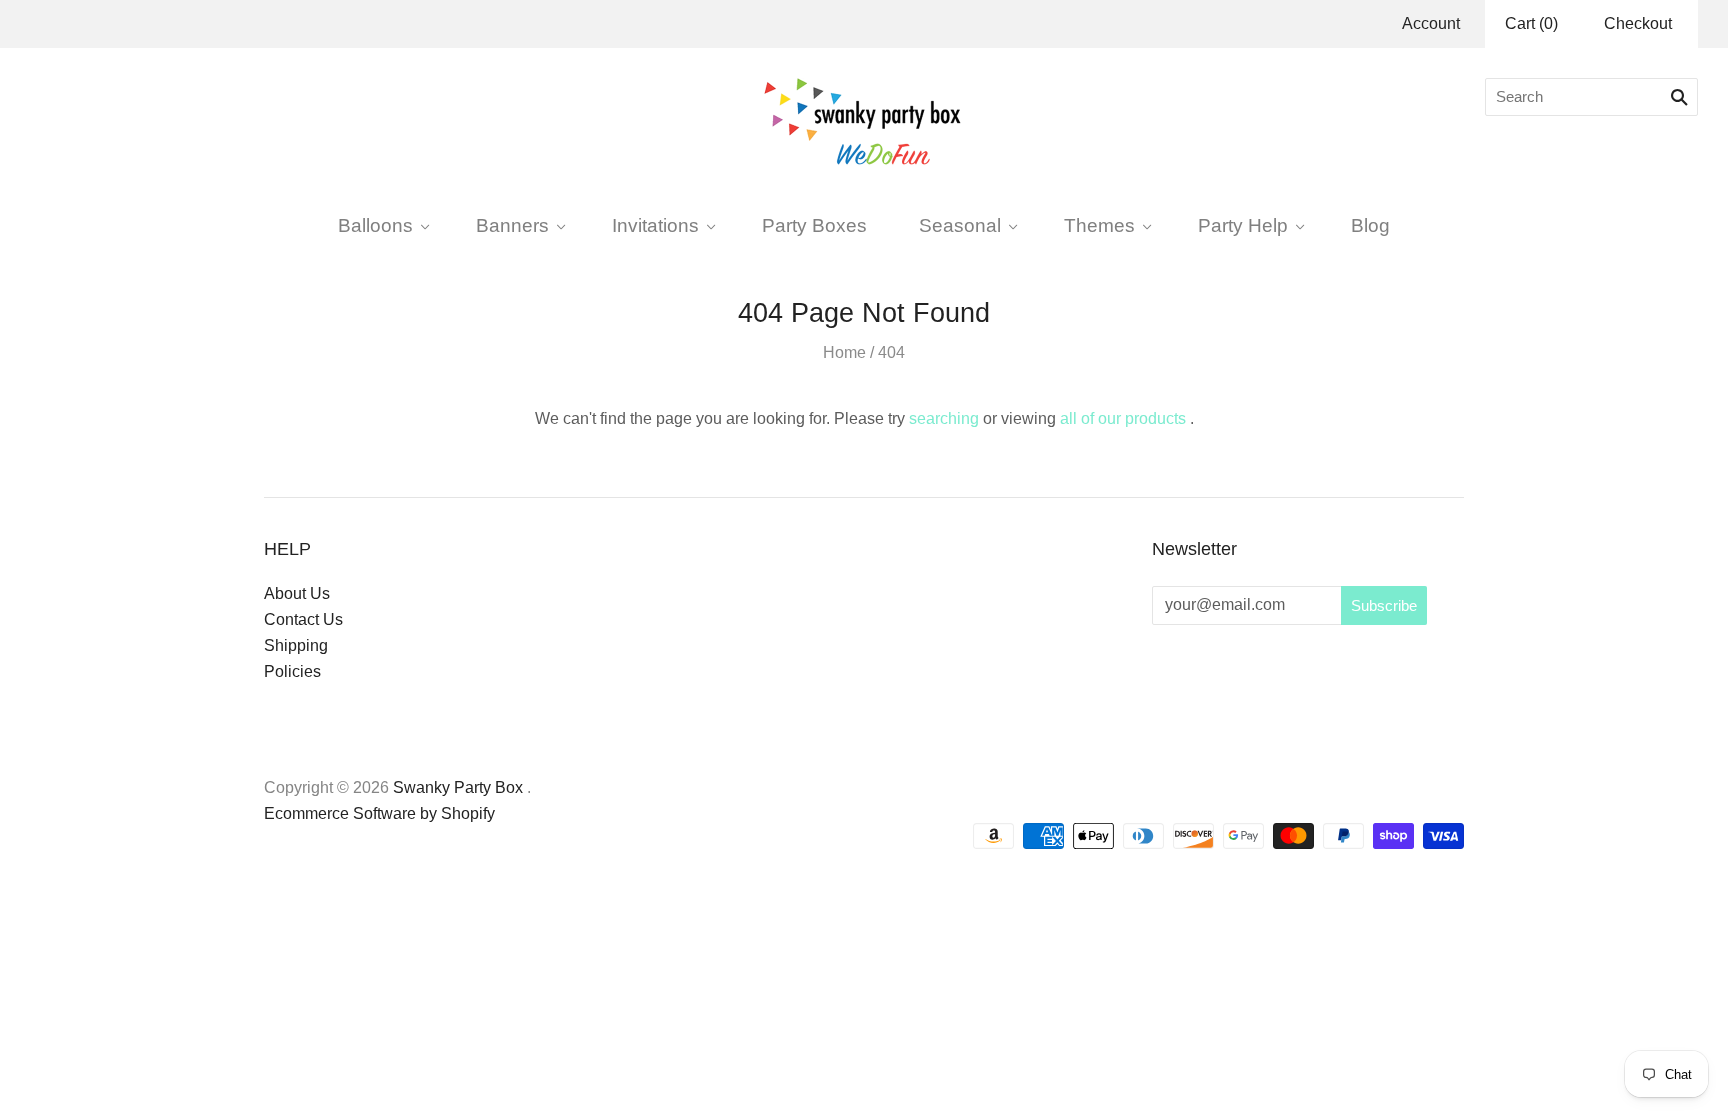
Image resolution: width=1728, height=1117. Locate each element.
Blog (1370, 225)
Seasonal (960, 225)
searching (944, 418)
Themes (1099, 225)
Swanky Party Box (458, 787)
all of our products (1123, 418)
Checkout (1638, 23)
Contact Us (303, 619)
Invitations (655, 225)
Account (1431, 23)
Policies (292, 671)
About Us (297, 593)
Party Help (1243, 225)
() (1531, 23)
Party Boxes (814, 225)
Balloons (375, 225)
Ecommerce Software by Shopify (379, 813)
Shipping (296, 645)
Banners (512, 225)
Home (844, 352)
